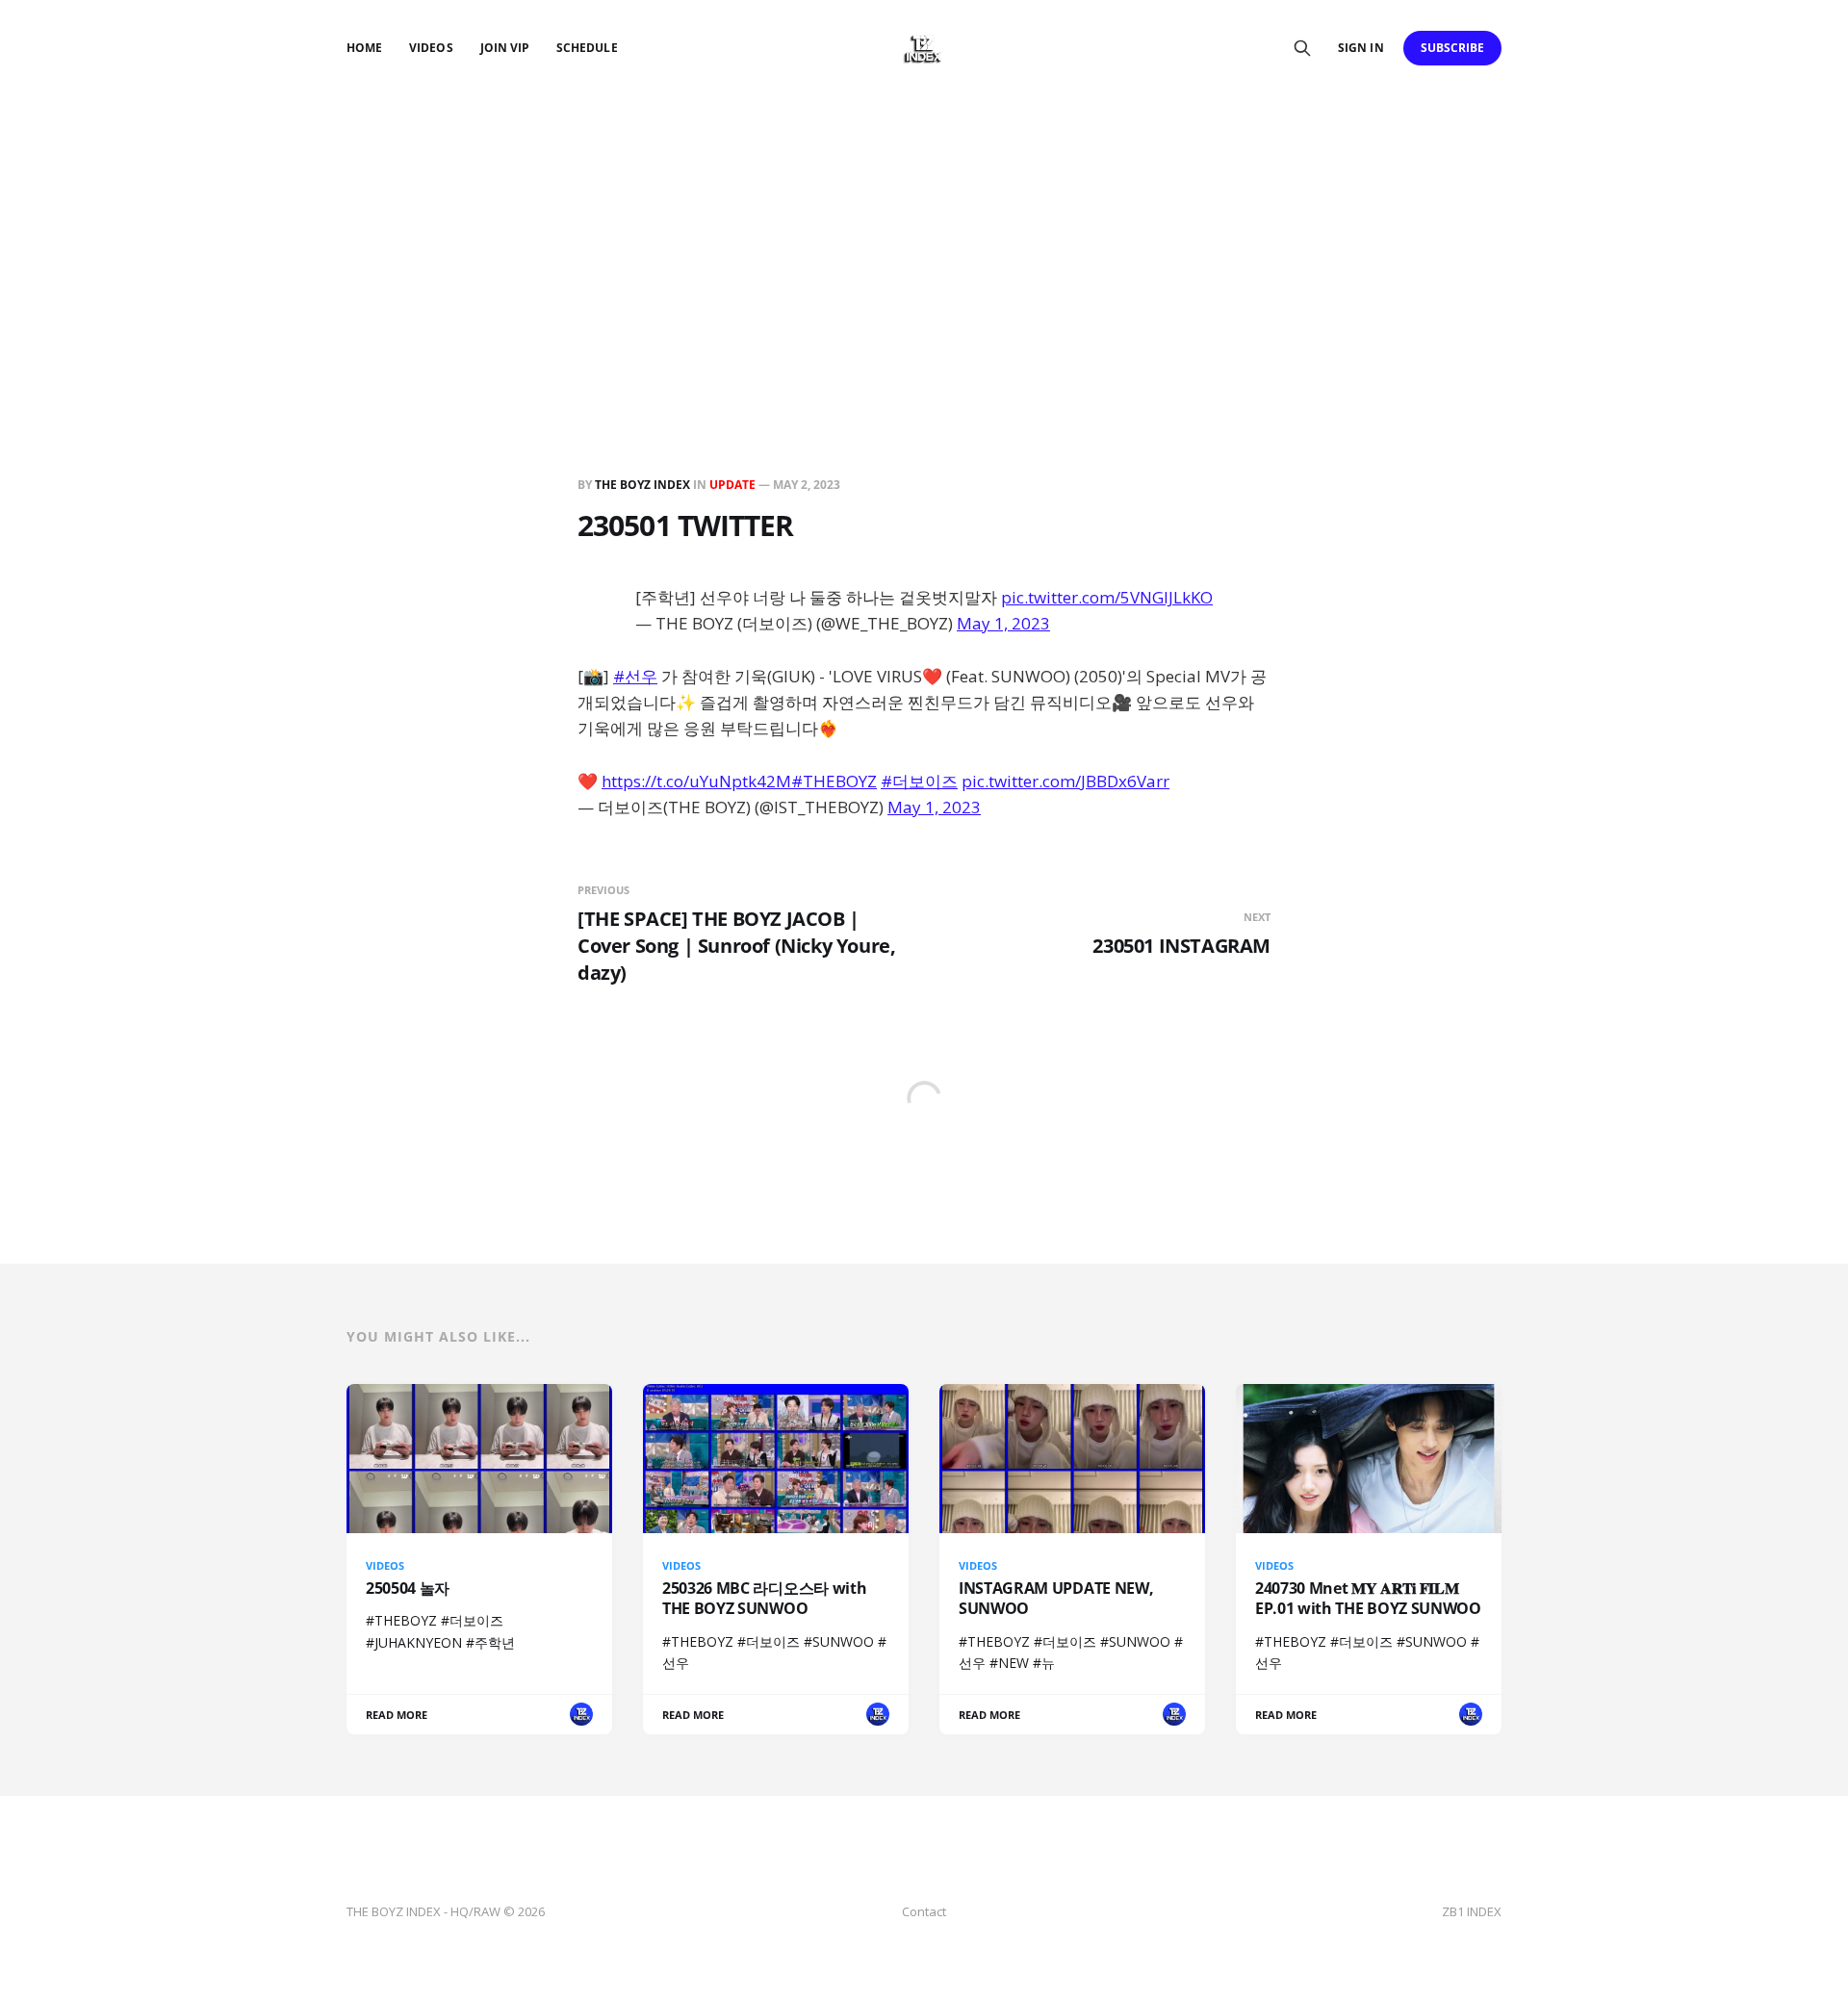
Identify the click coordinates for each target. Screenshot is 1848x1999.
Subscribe (1453, 48)
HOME (364, 48)
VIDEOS (431, 48)
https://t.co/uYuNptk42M (696, 781)
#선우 (635, 676)
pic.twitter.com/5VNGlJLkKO (1107, 597)
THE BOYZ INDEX (644, 485)
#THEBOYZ (834, 781)
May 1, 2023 (1003, 623)
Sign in (1360, 48)
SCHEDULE (587, 48)
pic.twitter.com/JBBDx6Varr (1065, 781)
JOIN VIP (505, 48)
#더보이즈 (919, 781)
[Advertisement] (924, 241)
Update (732, 485)
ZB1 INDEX (1472, 1911)
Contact (924, 1911)
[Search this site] (1302, 48)
